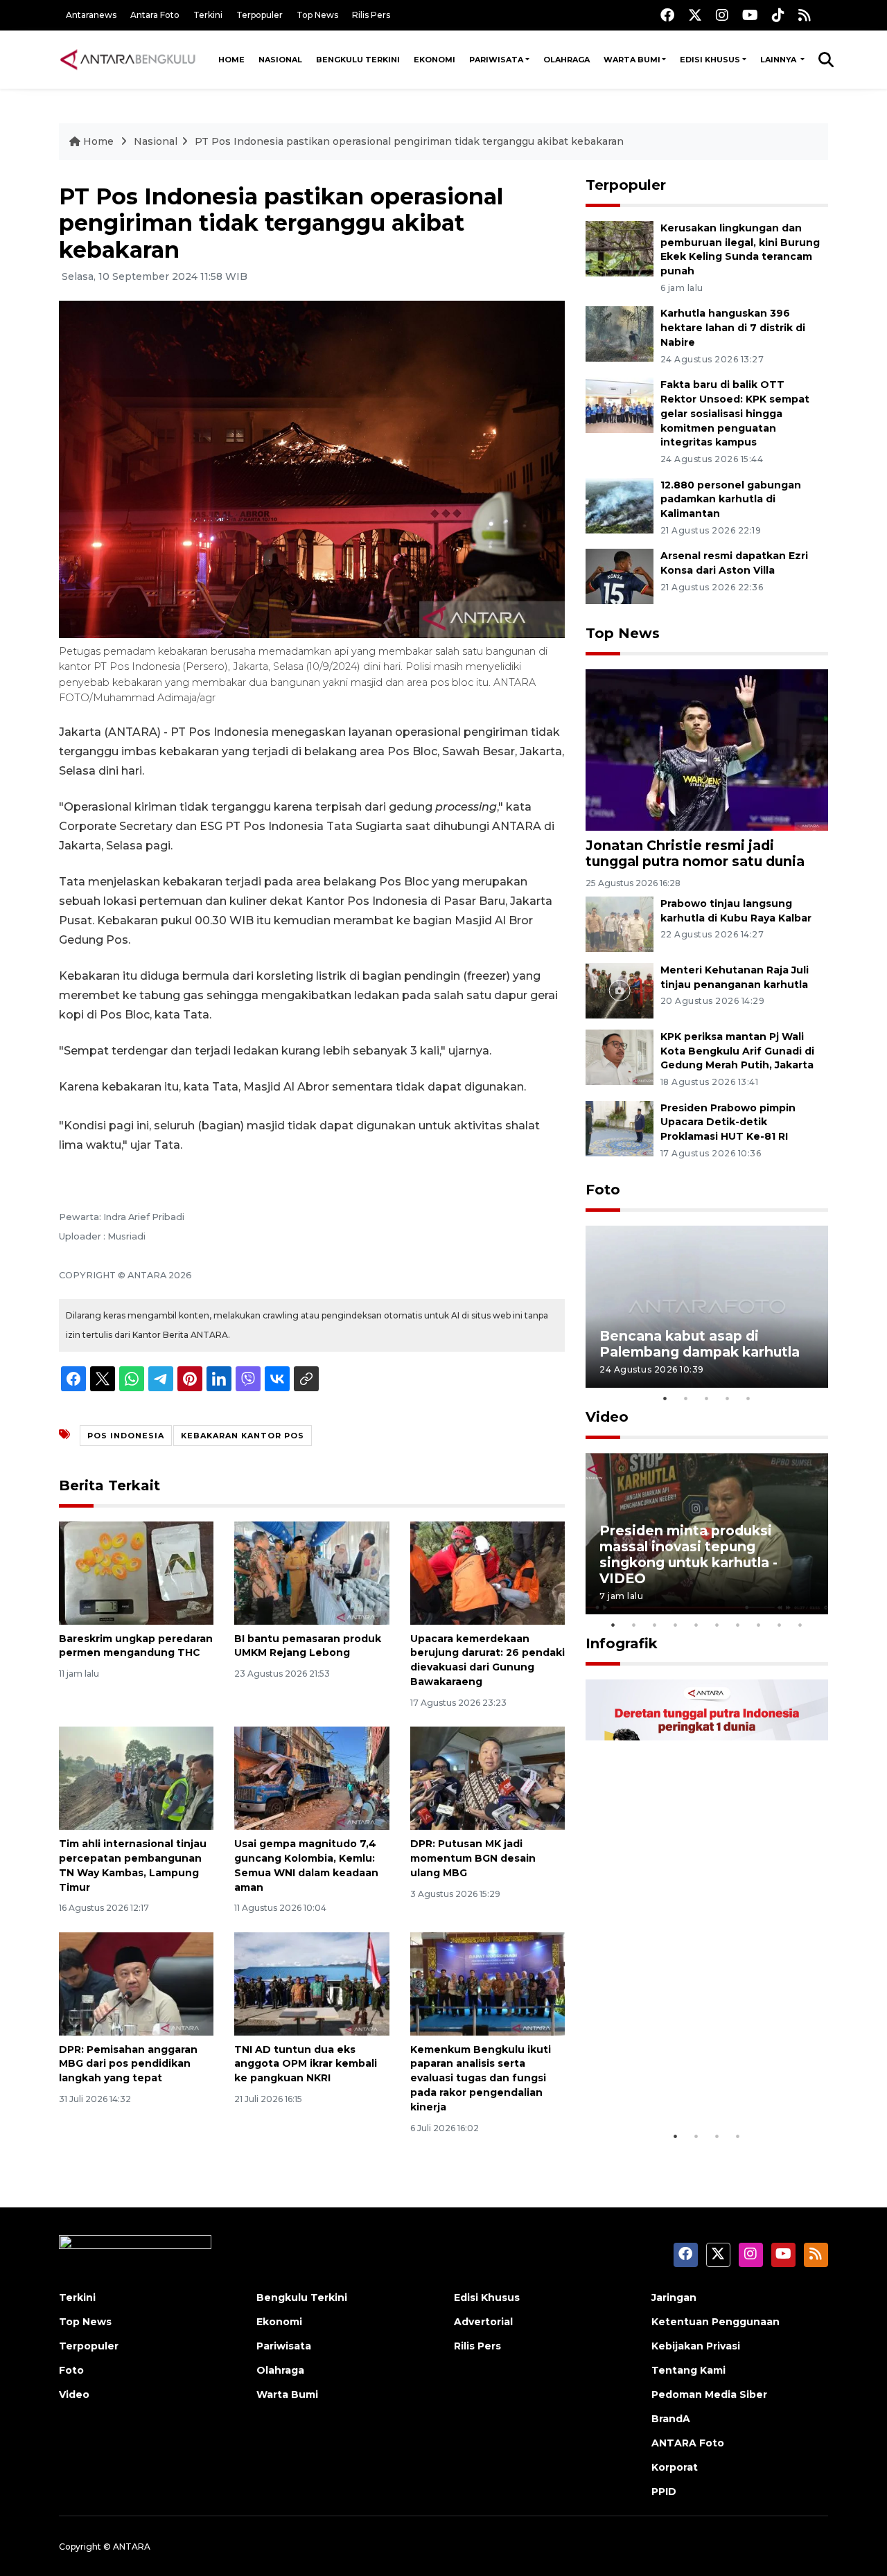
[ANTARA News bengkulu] (128, 60)
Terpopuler (260, 15)
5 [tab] (748, 1398)
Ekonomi (434, 60)
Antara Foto (155, 15)
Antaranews (91, 15)
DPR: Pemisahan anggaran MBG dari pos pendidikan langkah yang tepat (128, 2064)
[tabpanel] (707, 1306)
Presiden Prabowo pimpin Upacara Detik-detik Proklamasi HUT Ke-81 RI (728, 1122)
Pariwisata (496, 60)
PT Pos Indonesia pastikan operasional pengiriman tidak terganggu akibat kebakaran (409, 141)
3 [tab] (707, 1398)
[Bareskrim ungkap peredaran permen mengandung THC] (136, 1572)
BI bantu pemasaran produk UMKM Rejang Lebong (308, 1646)
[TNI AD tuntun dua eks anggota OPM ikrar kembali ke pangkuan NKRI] (311, 1983)
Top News (317, 15)
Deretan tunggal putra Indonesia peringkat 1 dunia (696, 2080)
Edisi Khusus (710, 60)
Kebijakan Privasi (696, 2346)
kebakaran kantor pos (243, 1436)
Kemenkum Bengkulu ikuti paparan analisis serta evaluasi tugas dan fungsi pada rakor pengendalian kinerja (481, 2078)
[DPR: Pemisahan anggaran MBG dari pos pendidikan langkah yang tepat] (136, 1983)
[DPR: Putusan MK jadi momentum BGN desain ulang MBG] (488, 1777)
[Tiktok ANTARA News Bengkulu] (778, 15)
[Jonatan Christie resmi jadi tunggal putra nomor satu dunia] (707, 749)
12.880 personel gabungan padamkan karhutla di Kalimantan (731, 500)
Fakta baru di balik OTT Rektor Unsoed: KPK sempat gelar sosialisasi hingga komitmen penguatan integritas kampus (735, 413)
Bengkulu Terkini (358, 60)
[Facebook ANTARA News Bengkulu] (667, 15)
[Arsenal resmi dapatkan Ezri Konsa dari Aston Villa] (620, 576)
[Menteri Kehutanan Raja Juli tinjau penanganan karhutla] (620, 990)
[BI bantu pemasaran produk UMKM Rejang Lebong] (311, 1572)
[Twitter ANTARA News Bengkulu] (695, 15)
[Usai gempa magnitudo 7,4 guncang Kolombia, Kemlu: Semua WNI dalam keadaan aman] (311, 1777)
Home (231, 60)
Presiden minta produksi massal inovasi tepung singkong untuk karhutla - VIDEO (688, 1554)
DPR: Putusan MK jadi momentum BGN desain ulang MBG (473, 1858)
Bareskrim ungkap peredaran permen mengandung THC (136, 1646)
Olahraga (567, 60)
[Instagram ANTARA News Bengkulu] (722, 15)
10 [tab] (800, 1625)
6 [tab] (717, 1625)
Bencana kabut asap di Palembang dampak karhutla (700, 1344)
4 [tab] (728, 1398)
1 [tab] (665, 1398)
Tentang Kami (688, 2370)
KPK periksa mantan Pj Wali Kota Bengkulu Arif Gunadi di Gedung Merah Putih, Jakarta (737, 1051)
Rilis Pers (371, 15)
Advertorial (483, 2322)
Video (607, 1417)
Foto (603, 1190)
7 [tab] (738, 1625)
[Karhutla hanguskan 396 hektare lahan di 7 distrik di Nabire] (620, 334)
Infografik (622, 1643)
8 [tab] (759, 1625)
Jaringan (674, 2297)
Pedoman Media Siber (709, 2394)
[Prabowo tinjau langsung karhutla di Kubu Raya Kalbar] (620, 923)
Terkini (208, 15)
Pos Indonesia (126, 1436)
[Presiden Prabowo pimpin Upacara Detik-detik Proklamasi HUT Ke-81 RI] (620, 1128)
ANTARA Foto (688, 2443)
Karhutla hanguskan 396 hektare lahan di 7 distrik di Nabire (733, 328)
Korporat (675, 2467)
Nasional (280, 60)
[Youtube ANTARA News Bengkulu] (750, 15)
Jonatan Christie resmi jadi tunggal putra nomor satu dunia (695, 853)
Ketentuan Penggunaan (715, 2322)
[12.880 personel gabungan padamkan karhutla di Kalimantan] (620, 505)
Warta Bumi (632, 60)
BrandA (671, 2419)
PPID (664, 2491)
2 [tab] (686, 1398)
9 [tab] (780, 1625)
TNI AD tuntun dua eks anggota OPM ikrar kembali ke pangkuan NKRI (306, 2064)
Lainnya (779, 60)
